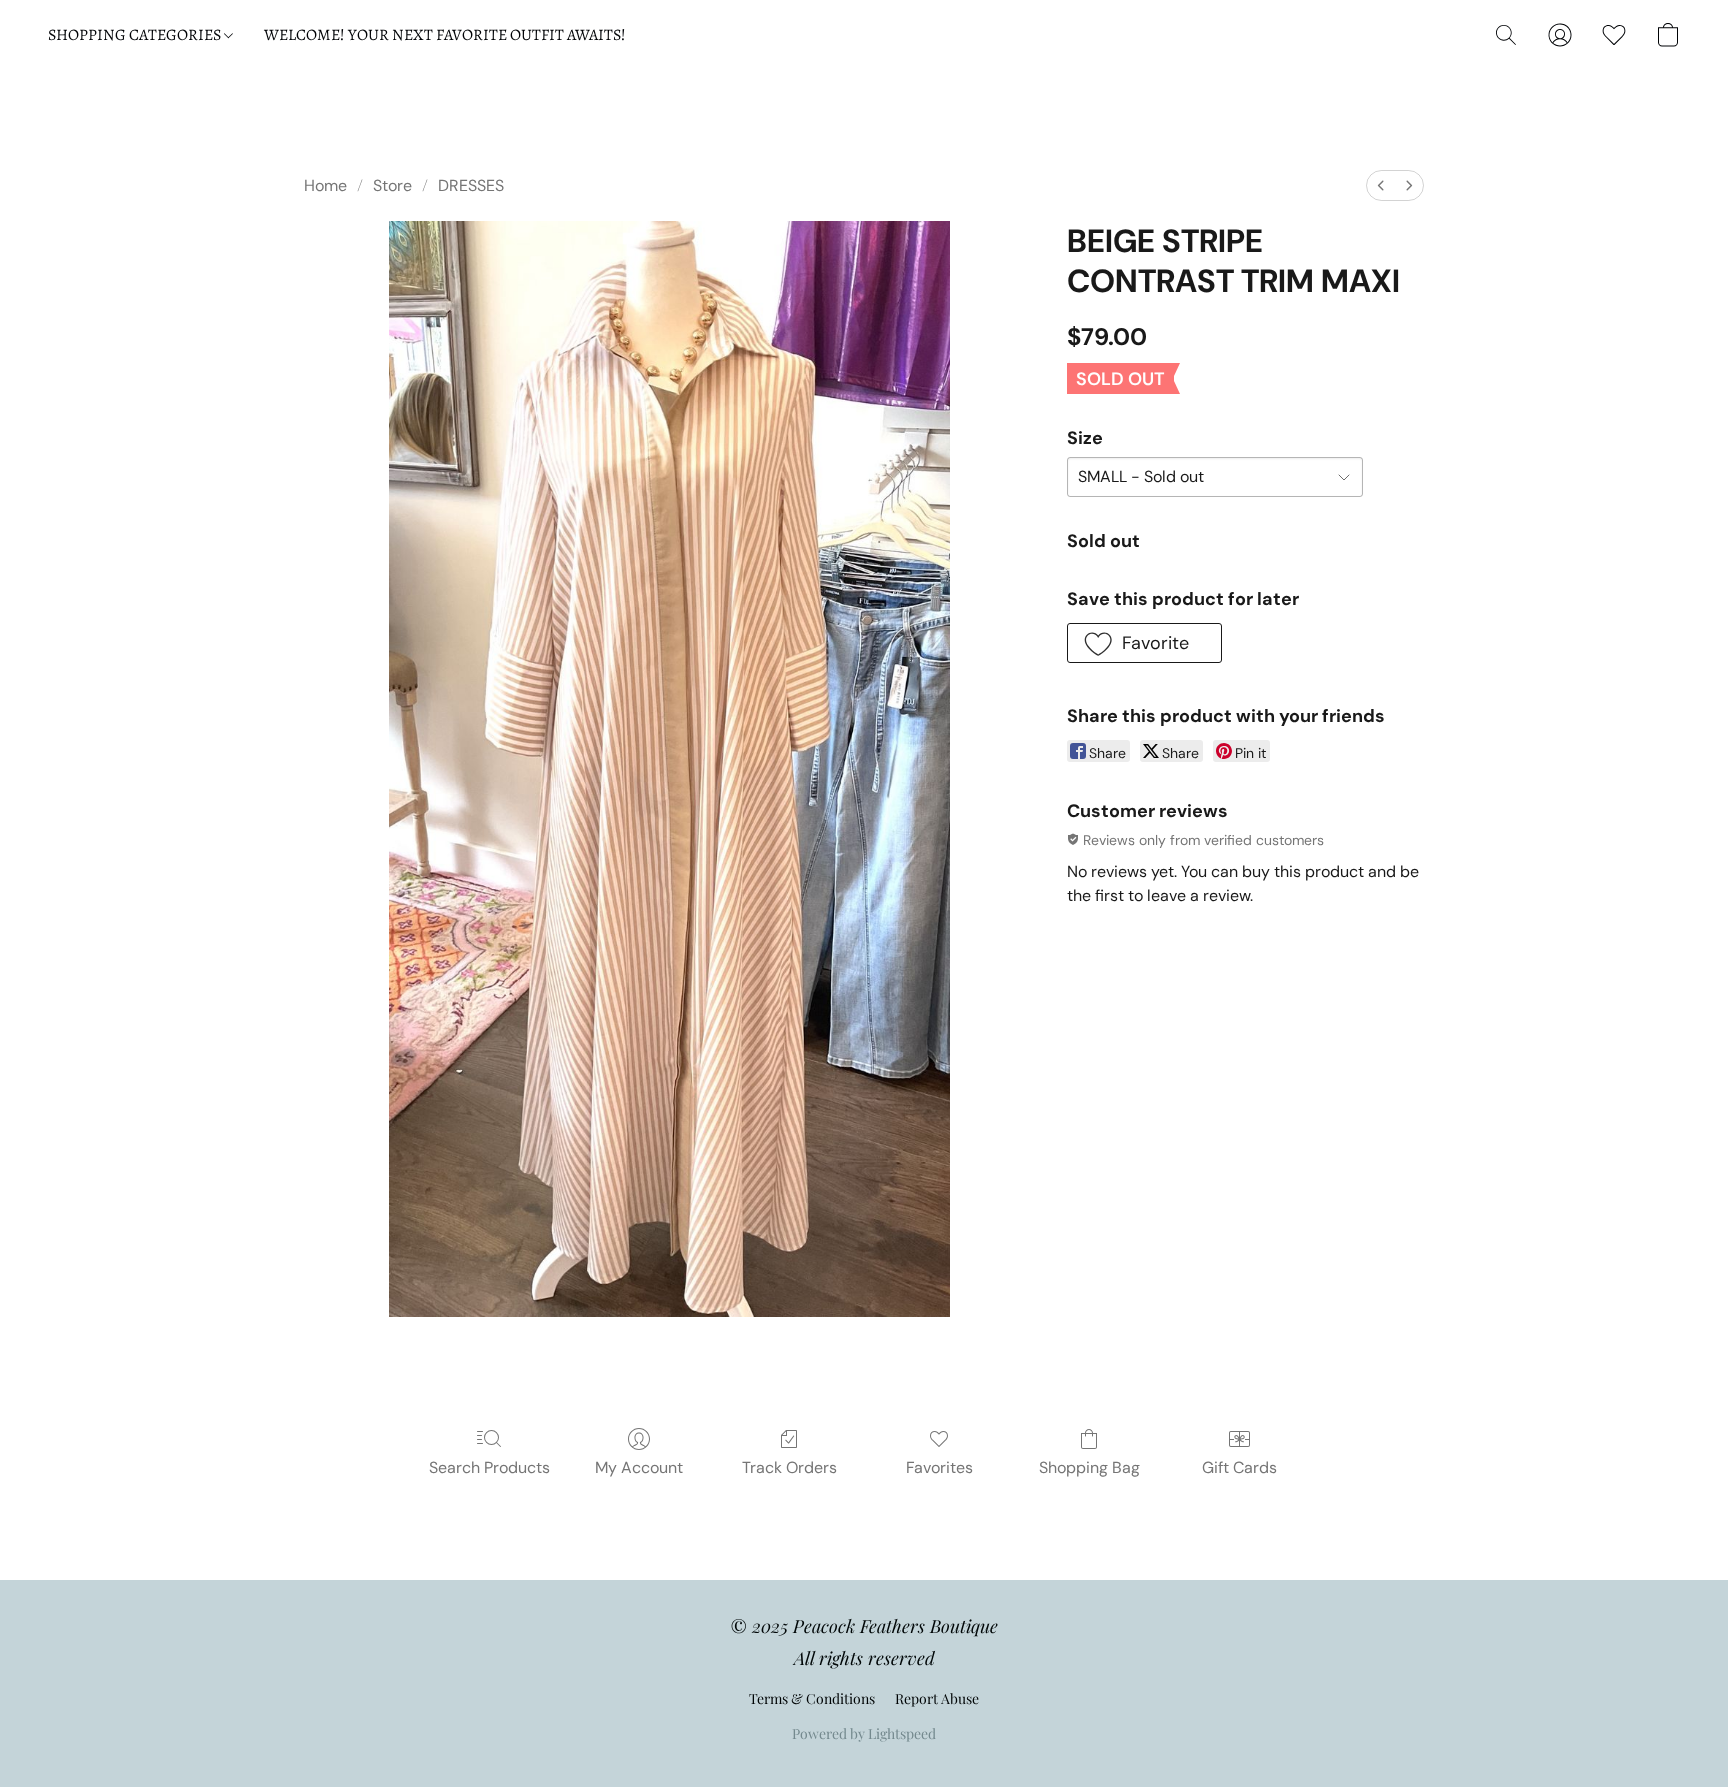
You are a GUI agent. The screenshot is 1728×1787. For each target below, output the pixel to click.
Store (392, 185)
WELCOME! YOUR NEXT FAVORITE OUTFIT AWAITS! (445, 35)
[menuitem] (1381, 185)
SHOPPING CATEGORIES (136, 35)
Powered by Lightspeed (864, 1733)
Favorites (939, 1467)
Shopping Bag (1089, 1467)
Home (325, 185)
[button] (1506, 35)
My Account (639, 1467)
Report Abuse (937, 1698)
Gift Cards (1239, 1467)
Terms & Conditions (812, 1698)
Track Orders (789, 1467)
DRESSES (471, 185)
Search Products (489, 1467)
